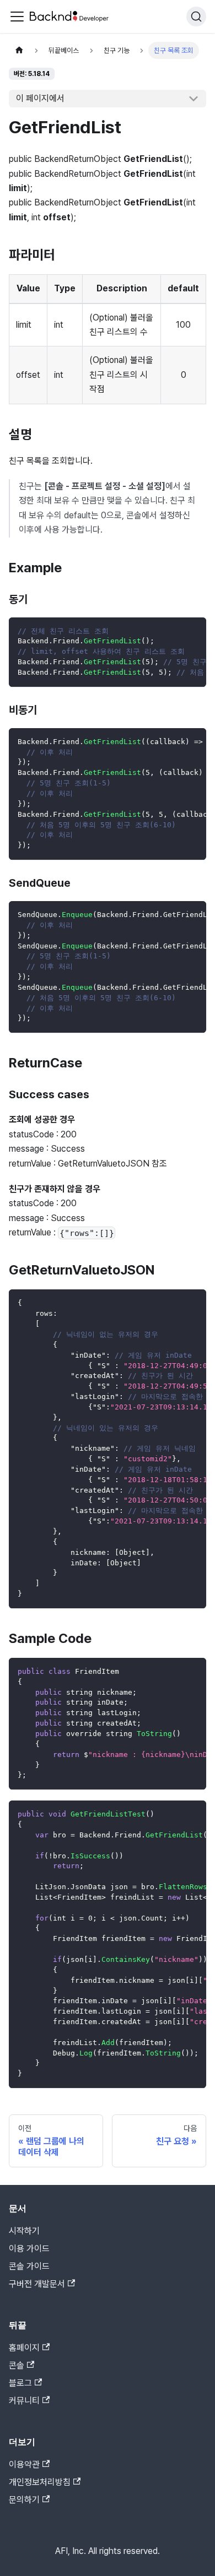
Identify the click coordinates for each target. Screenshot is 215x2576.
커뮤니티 (24, 2401)
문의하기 (24, 2500)
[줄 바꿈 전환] (173, 631)
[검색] (196, 17)
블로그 (20, 2383)
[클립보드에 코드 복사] (193, 631)
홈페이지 (24, 2348)
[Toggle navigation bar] (17, 17)
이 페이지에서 (40, 98)
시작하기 (24, 2231)
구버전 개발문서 (37, 2284)
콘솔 (17, 2365)
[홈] (19, 50)
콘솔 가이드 (29, 2266)
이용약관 (24, 2464)
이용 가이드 (29, 2249)
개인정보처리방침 (40, 2482)
